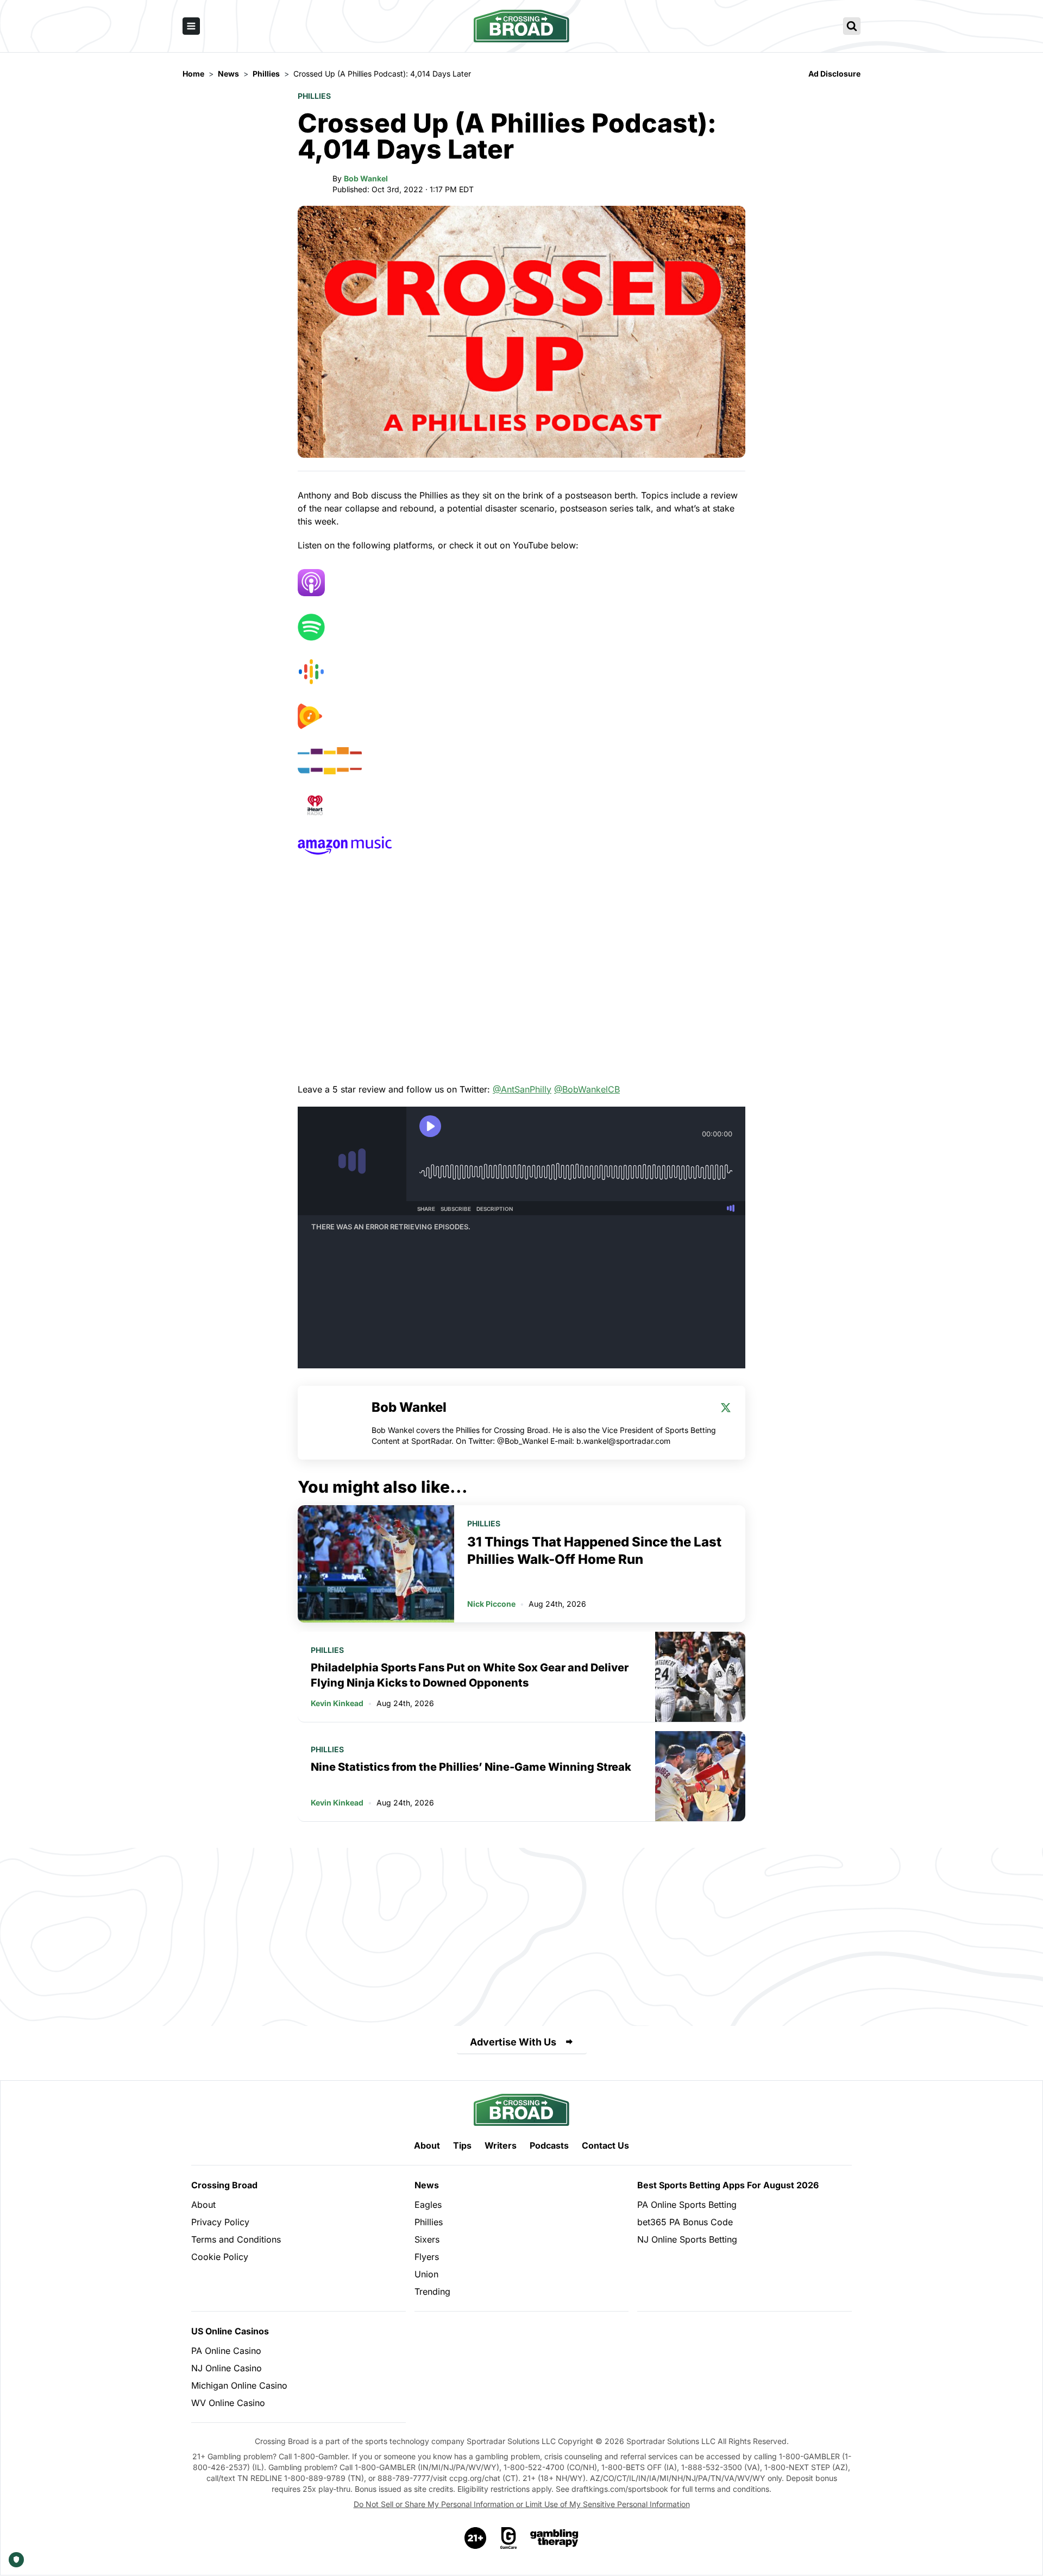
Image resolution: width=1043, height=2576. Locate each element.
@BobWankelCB (587, 1089)
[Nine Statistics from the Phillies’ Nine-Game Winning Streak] (700, 1776)
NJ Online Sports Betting (687, 2239)
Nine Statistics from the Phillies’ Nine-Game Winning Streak (471, 1767)
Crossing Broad (224, 2185)
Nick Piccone (491, 1604)
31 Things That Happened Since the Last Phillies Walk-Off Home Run (594, 1551)
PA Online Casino (226, 2351)
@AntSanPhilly (522, 1089)
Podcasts (549, 2145)
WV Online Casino (228, 2403)
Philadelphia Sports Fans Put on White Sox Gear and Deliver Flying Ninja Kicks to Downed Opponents (470, 1675)
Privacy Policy (220, 2222)
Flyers (427, 2257)
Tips (462, 2145)
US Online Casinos (230, 2331)
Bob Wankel (366, 178)
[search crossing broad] (852, 26)
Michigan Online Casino (239, 2385)
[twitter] (726, 1407)
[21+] (476, 2538)
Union (426, 2274)
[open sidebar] (191, 26)
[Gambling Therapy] (554, 2538)
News (427, 2185)
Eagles (428, 2205)
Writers (501, 2145)
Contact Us (605, 2145)
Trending (432, 2291)
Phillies (314, 96)
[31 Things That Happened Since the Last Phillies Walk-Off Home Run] (376, 1564)
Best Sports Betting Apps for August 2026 (728, 2185)
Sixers (427, 2239)
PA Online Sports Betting (687, 2205)
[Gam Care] (509, 2538)
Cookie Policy (220, 2257)
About (427, 2145)
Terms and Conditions (236, 2239)
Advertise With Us (513, 2042)
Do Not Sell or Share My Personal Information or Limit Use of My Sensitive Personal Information (522, 2504)
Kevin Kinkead (337, 1703)
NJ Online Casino (227, 2368)
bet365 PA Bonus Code (685, 2222)
